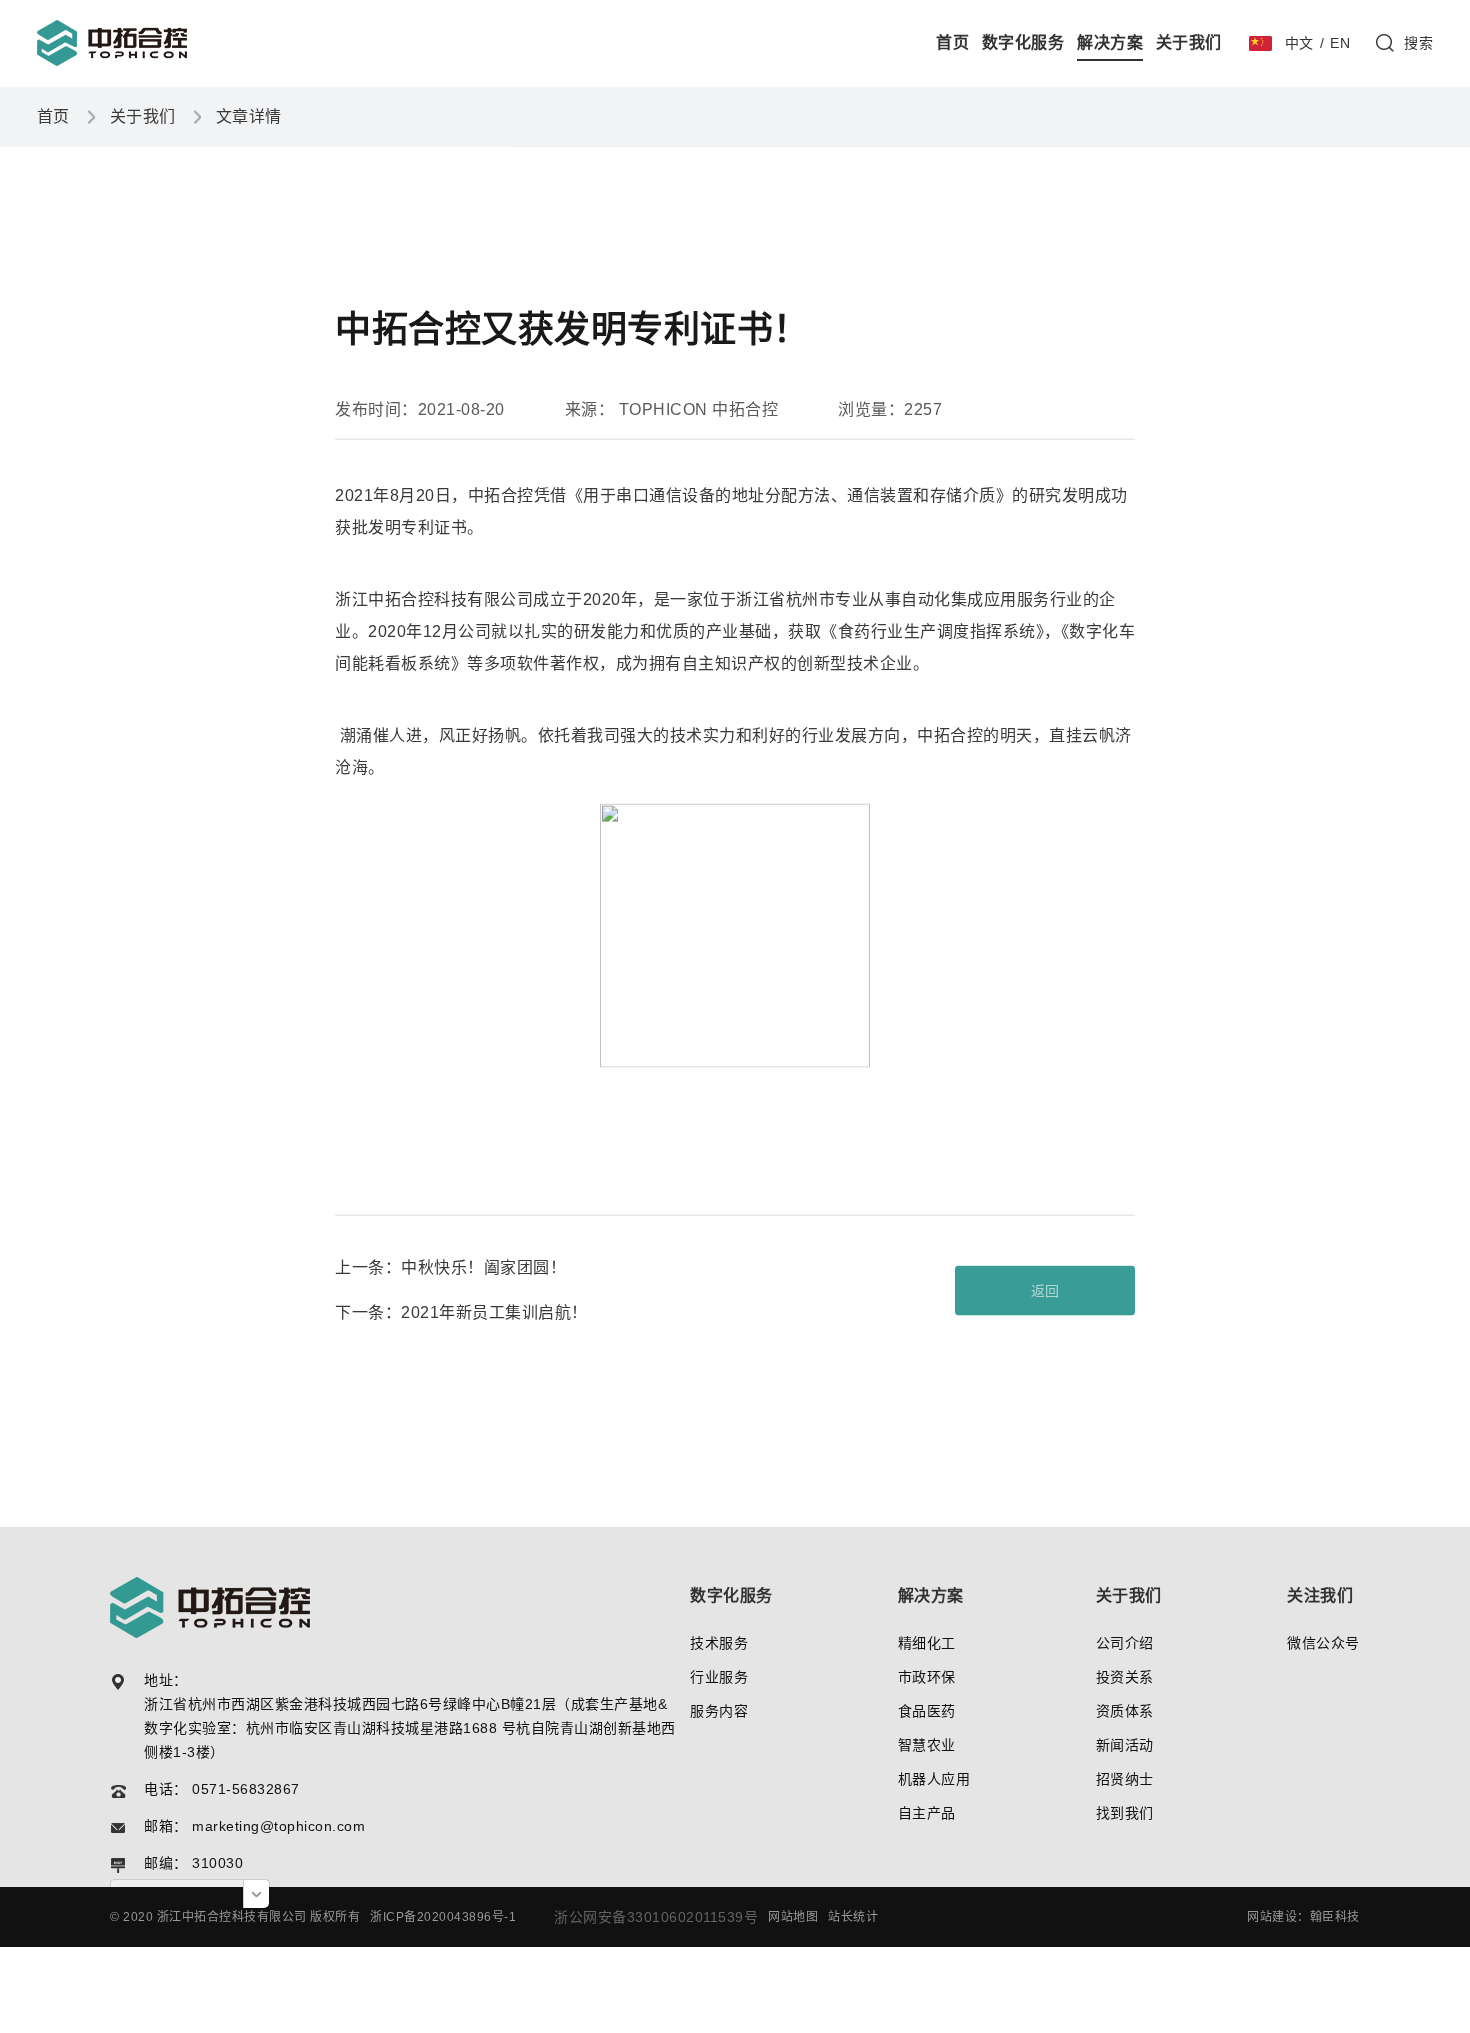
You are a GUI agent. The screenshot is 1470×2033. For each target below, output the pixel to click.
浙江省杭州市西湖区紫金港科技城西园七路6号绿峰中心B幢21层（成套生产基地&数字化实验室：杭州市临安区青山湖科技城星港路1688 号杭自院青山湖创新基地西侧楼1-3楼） (410, 1728)
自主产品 (927, 1813)
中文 (1299, 43)
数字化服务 (1023, 42)
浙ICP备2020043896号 (437, 1917)
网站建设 (1272, 1917)
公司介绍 (1125, 1643)
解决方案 (1110, 42)
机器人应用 (934, 1779)
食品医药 (927, 1711)
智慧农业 (927, 1745)
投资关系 (1125, 1677)
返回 (1045, 1290)
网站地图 (793, 1917)
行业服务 (719, 1677)
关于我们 (1189, 42)
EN (1340, 43)
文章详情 (249, 115)
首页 (952, 42)
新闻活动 (1125, 1745)
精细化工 (927, 1643)
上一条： (450, 1266)
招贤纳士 (1125, 1779)
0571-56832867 (246, 1789)
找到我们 (1125, 1813)
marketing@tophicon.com (278, 1826)
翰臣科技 (1335, 1917)
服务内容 (719, 1711)
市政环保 (927, 1677)
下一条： (461, 1311)
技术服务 (719, 1643)
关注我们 (1320, 1596)
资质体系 (1125, 1711)
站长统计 (853, 1917)
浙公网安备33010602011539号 (656, 1917)
